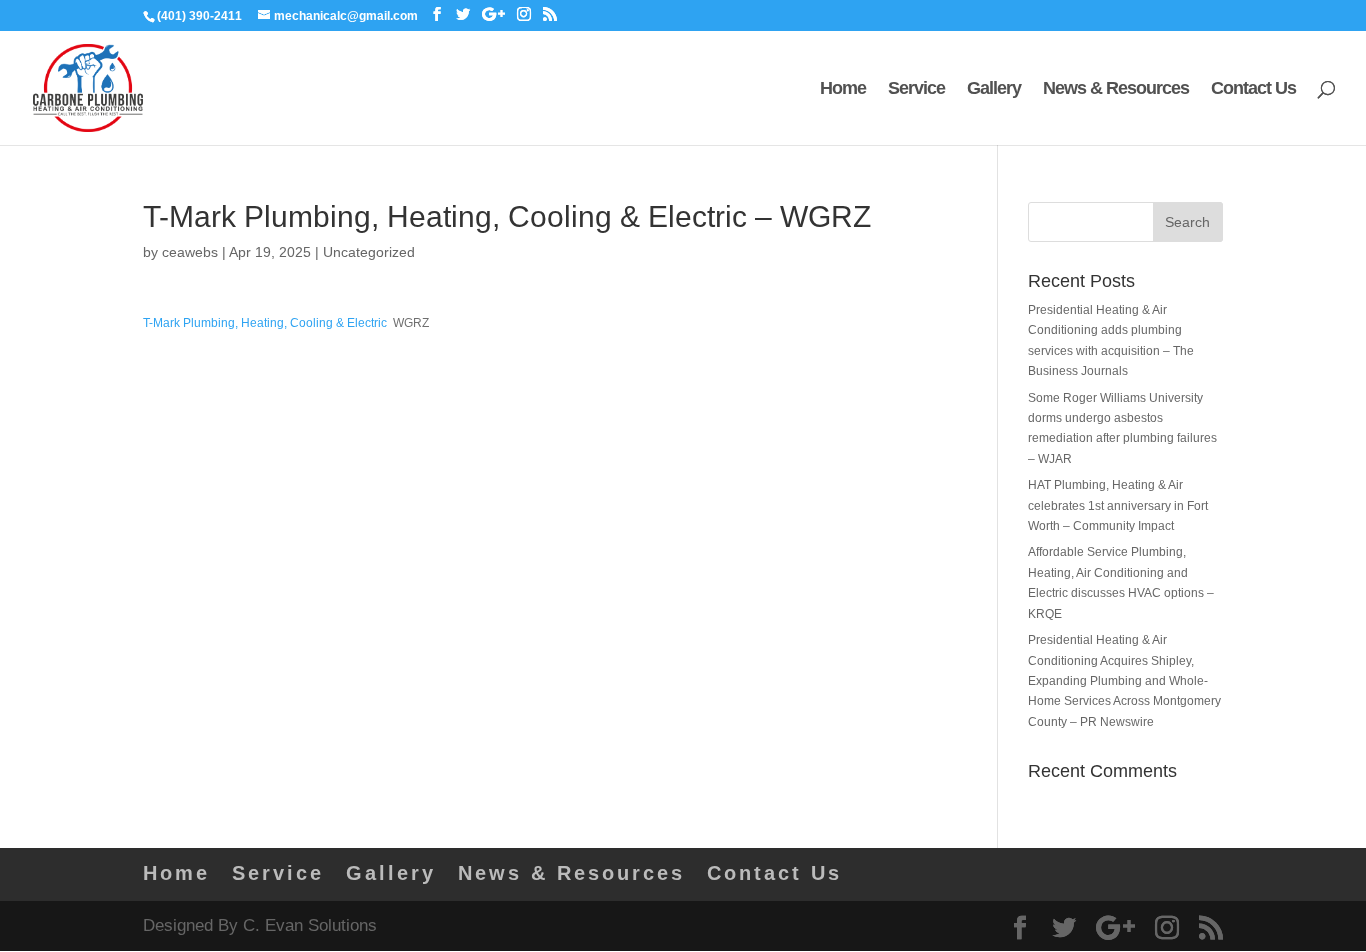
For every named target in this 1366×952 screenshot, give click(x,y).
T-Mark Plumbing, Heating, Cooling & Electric (265, 323)
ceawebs (190, 252)
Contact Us (1253, 89)
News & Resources (1116, 89)
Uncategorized (369, 252)
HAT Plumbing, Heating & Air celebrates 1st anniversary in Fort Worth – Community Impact (1118, 505)
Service (916, 89)
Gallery (994, 89)
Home (843, 89)
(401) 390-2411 (199, 16)
